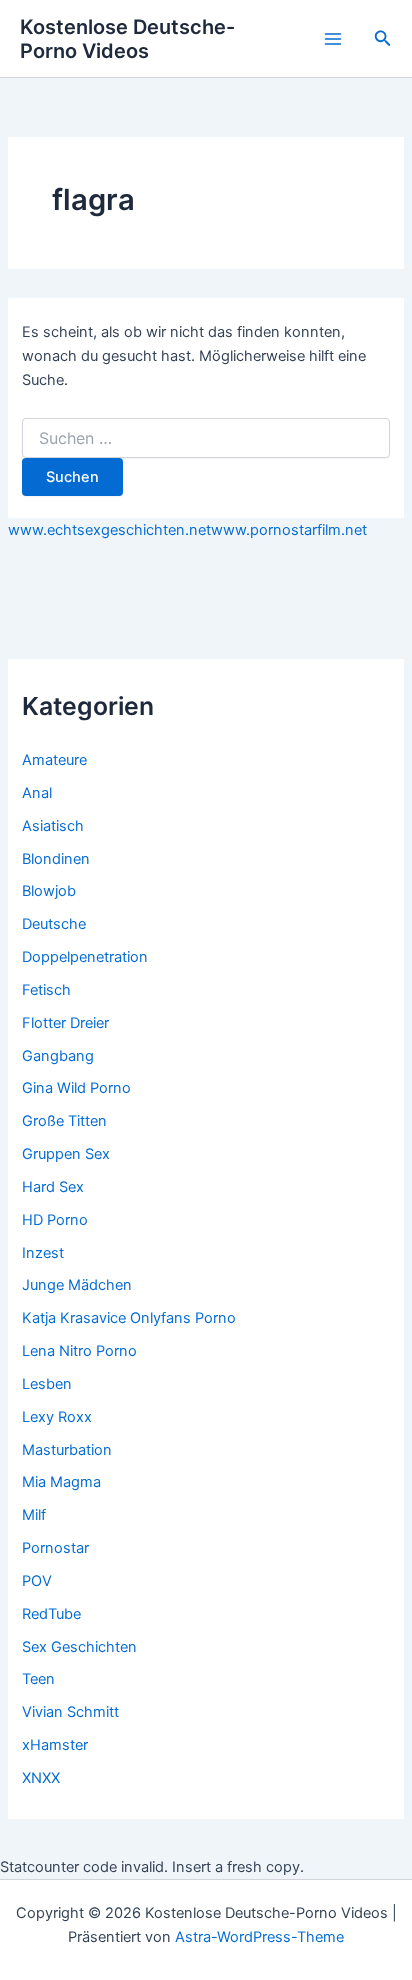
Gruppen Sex (66, 1154)
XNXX (41, 1778)
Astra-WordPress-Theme (259, 1937)
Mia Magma (61, 1482)
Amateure (54, 760)
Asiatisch (53, 826)
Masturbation (67, 1450)
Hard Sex (53, 1187)
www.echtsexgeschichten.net (109, 530)
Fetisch (46, 990)
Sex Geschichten (79, 1647)
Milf (34, 1515)
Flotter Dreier (65, 1023)
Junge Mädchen (77, 1285)
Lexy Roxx (57, 1417)
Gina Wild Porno (76, 1088)
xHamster (55, 1745)
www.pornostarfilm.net (289, 530)
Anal (37, 793)
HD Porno (55, 1220)
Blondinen (56, 859)
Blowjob (49, 891)
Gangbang (58, 1056)
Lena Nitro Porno (79, 1351)
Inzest (43, 1253)
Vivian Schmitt (70, 1712)
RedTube (51, 1614)
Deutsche (54, 924)
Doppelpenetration (85, 957)
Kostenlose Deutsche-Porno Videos (127, 39)
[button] (383, 38)
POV (37, 1581)
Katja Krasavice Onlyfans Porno (129, 1318)
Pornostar (55, 1548)
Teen (38, 1679)
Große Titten (64, 1121)
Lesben (47, 1384)
